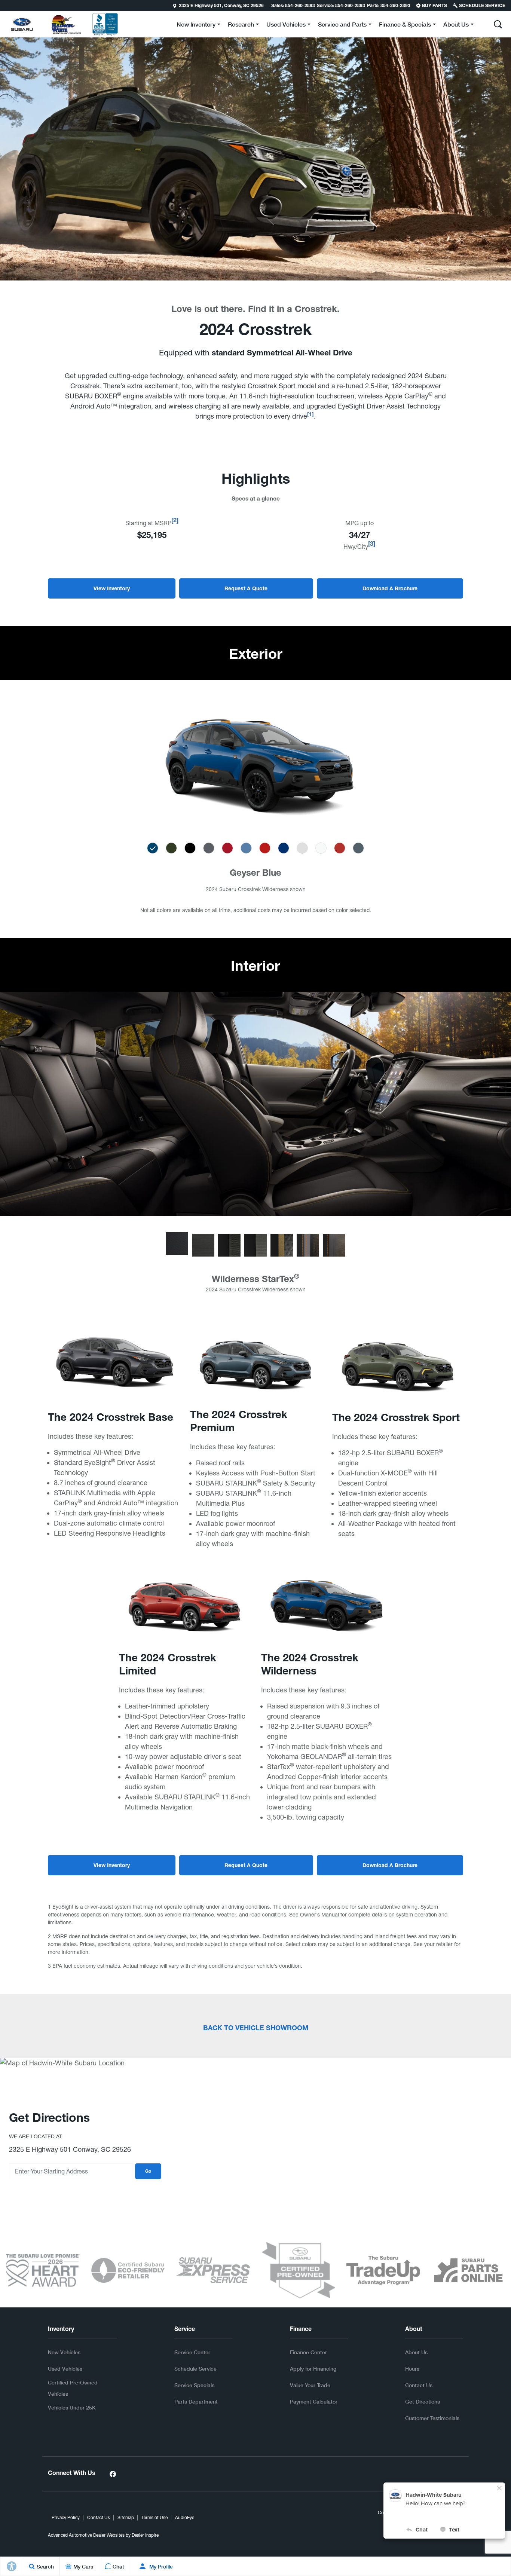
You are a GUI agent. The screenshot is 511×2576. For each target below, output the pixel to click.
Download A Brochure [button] (390, 589)
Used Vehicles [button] (286, 26)
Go (148, 2172)
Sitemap (126, 2518)
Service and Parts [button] (342, 26)
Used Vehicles (65, 2369)
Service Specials (194, 2385)
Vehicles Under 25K (72, 2407)
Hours (412, 2369)
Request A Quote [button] (246, 589)
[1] (310, 415)
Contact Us (419, 2385)
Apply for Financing (313, 2369)
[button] (6, 6)
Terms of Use (154, 2518)
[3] (372, 545)
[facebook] (113, 2474)
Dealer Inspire (145, 2535)
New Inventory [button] (196, 26)
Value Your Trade (310, 2385)
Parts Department (196, 2401)
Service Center (192, 2352)
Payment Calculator (314, 2401)
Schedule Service (195, 2369)
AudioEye (185, 2518)
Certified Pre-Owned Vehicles (73, 2388)
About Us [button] (456, 26)
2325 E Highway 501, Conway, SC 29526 (221, 6)
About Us (416, 2352)
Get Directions (423, 2401)
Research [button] (241, 26)
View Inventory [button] (112, 589)
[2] (175, 521)
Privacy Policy (66, 2518)
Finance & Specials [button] (405, 26)
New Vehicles (64, 2352)
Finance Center (308, 2352)
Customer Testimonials (432, 2418)
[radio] (153, 848)
